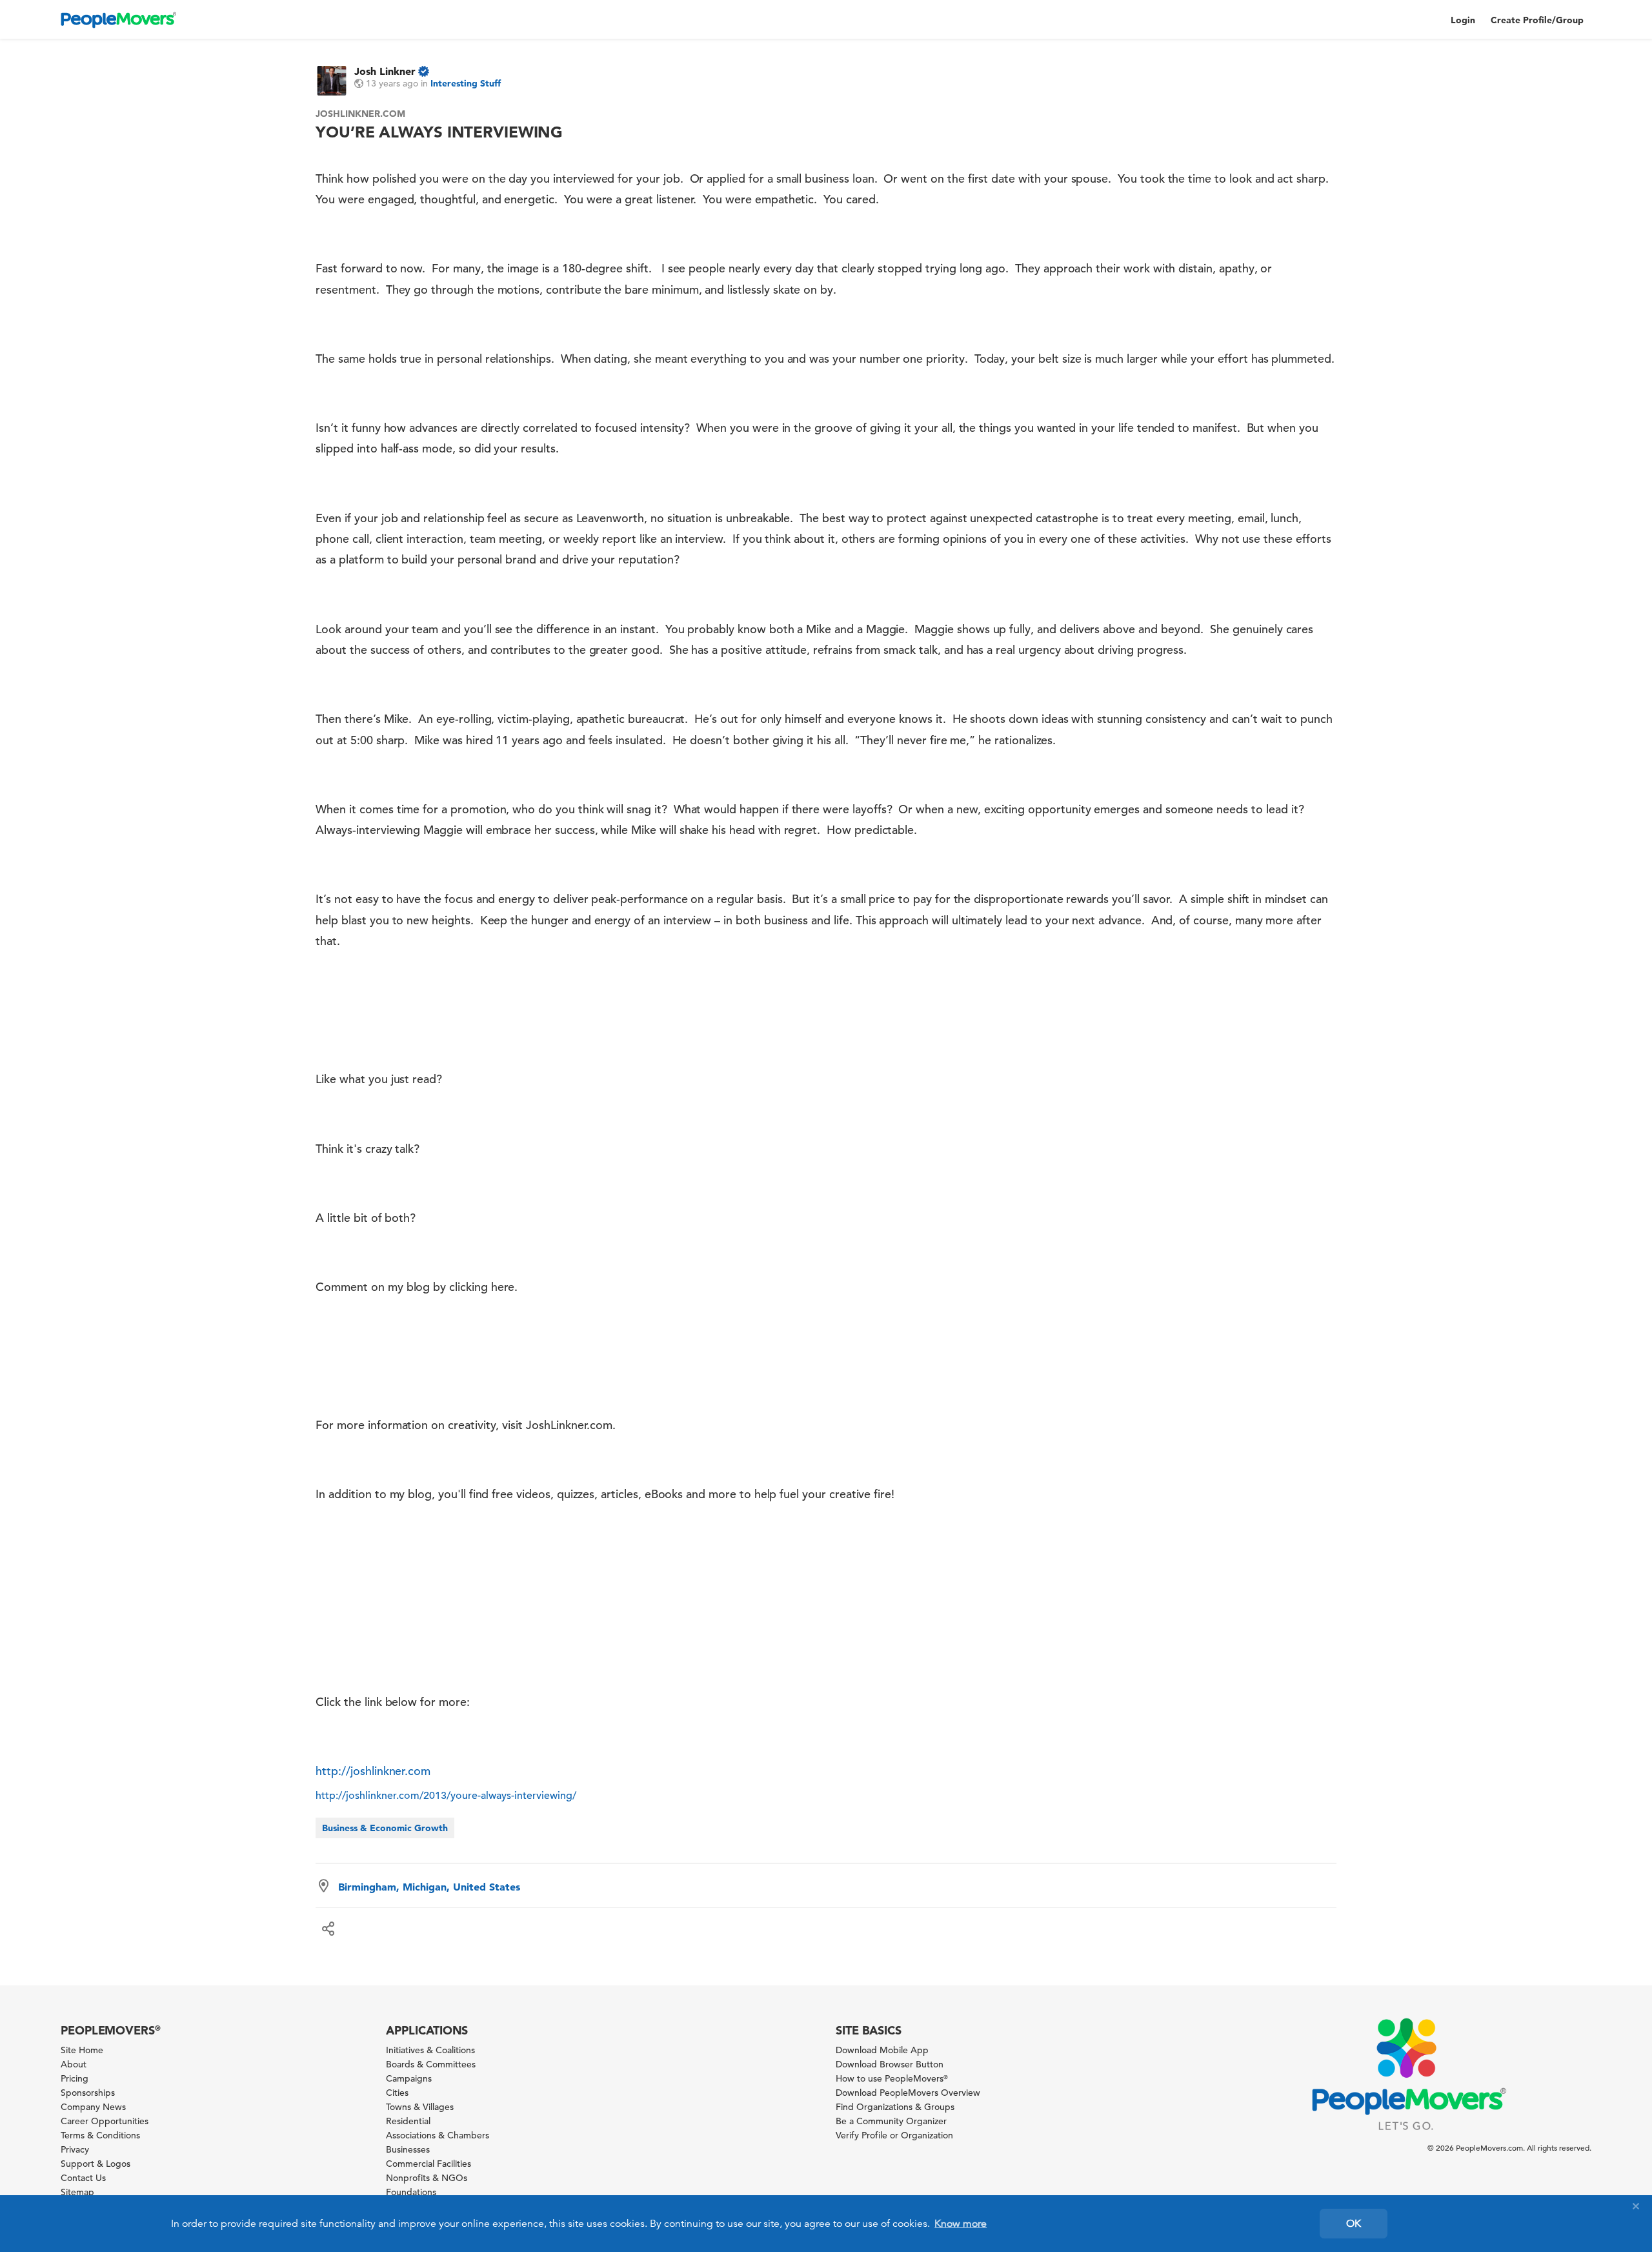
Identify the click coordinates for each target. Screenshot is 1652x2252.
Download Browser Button (890, 2064)
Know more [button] (961, 2224)
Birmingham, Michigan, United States (429, 1887)
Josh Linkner (385, 71)
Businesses (408, 2149)
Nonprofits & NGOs (427, 2178)
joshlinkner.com (360, 114)
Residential (408, 2121)
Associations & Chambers (438, 2135)
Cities (397, 2093)
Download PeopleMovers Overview (908, 2093)
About (74, 2064)
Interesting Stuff (466, 83)
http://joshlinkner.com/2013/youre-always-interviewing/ (446, 1796)
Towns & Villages (420, 2107)
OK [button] (1354, 2224)
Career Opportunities (105, 2121)
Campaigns (409, 2078)
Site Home (82, 2050)
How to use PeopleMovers (892, 2078)
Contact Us (83, 2178)
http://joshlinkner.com (373, 1771)
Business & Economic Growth (385, 1828)
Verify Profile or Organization (894, 2135)
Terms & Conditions (100, 2135)
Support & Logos (96, 2164)
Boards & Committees (431, 2064)
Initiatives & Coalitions (430, 2050)
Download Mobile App (882, 2050)
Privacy (75, 2149)
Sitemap (77, 2192)
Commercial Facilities (428, 2164)
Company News (93, 2107)
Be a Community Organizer (891, 2121)
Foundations (411, 2192)
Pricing (75, 2078)
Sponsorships (88, 2093)
